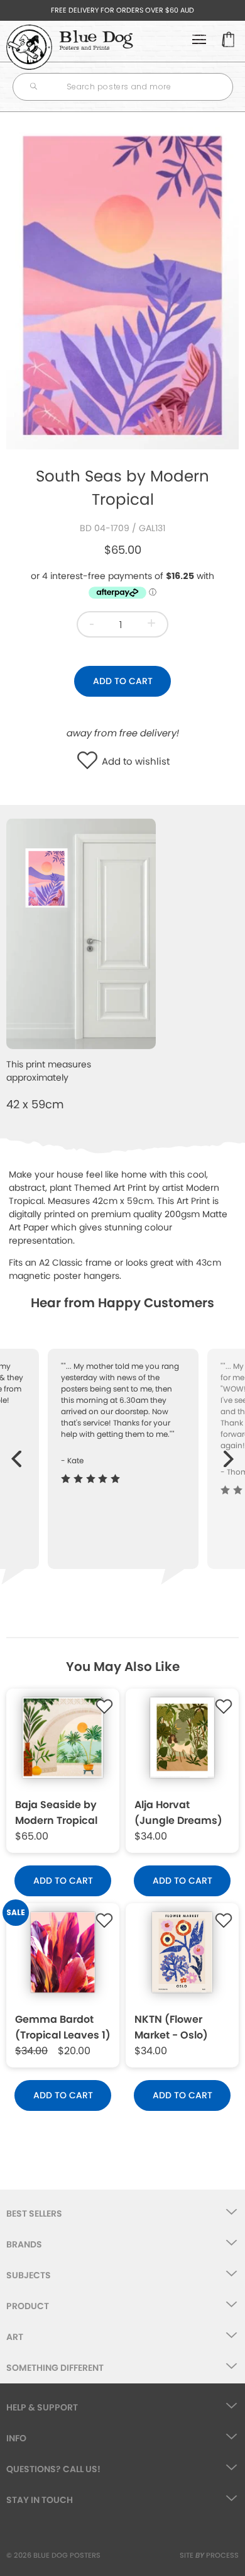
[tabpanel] (122, 284)
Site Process (209, 2555)
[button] (90, 762)
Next (229, 1453)
